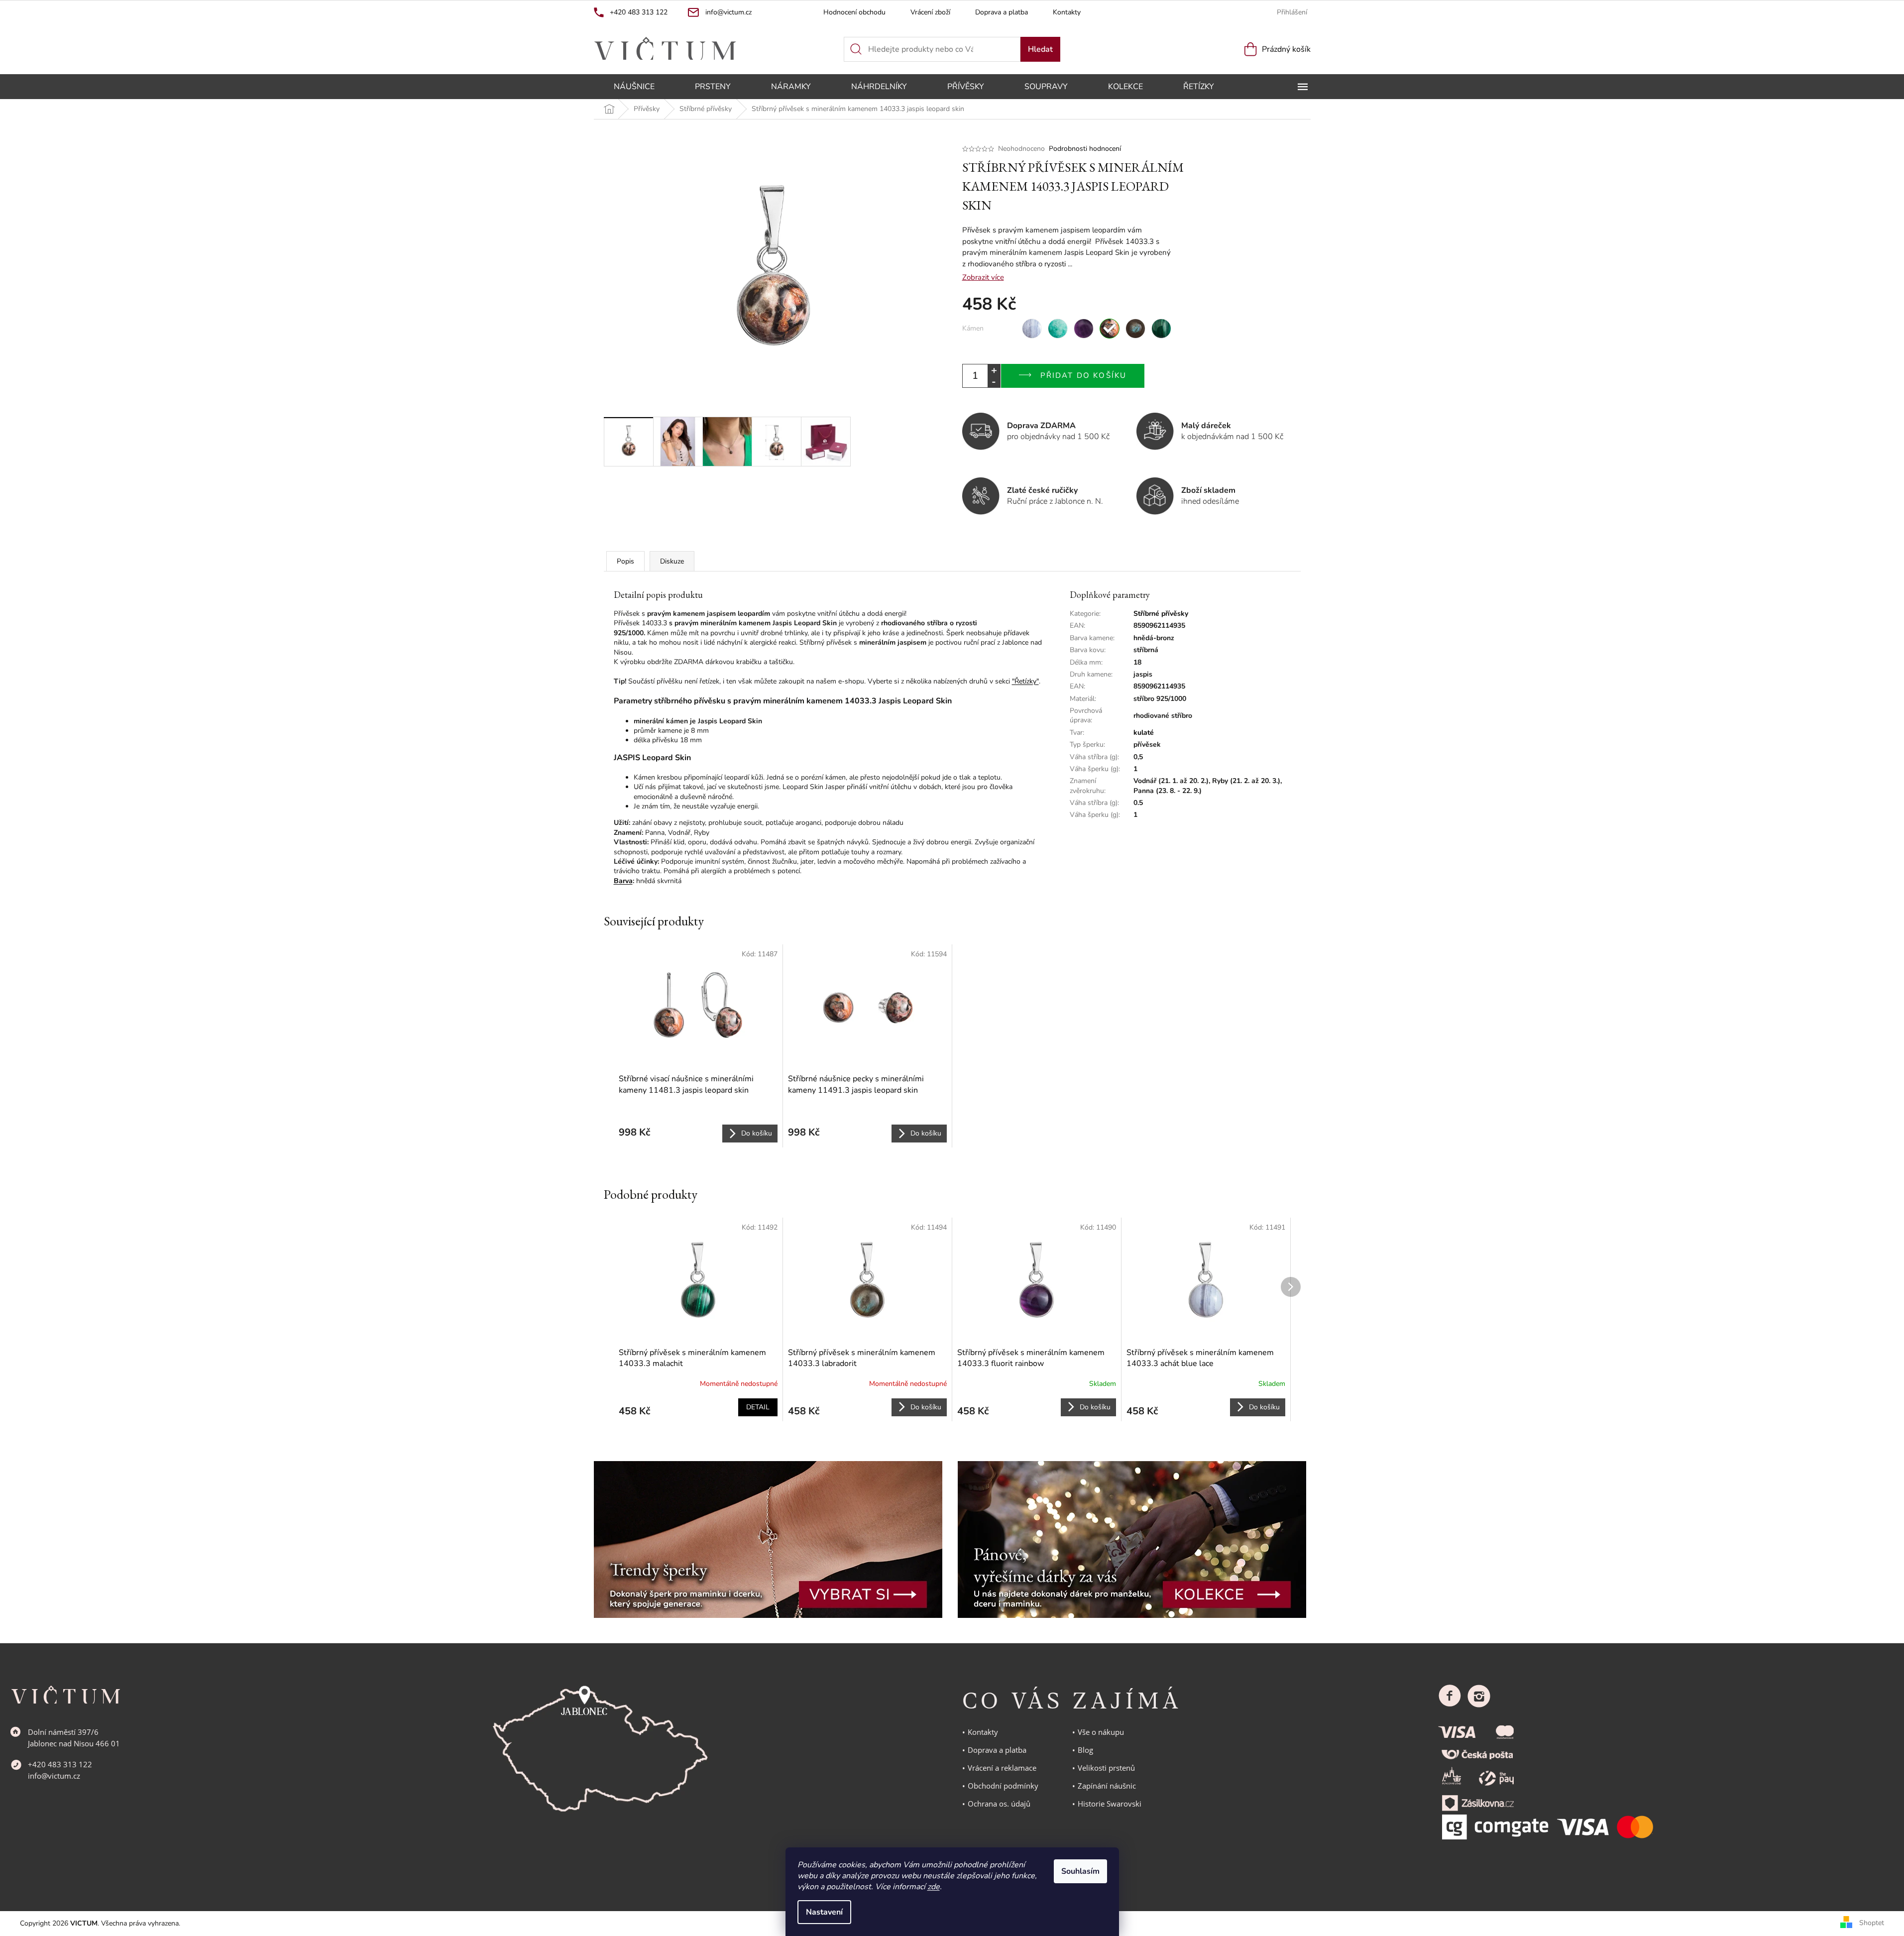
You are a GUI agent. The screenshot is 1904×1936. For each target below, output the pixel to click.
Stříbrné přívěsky (1161, 614)
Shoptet (1872, 1923)
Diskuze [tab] (672, 561)
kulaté (1144, 733)
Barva (623, 881)
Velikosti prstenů (1106, 1768)
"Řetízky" (1025, 681)
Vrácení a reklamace (1002, 1768)
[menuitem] (634, 87)
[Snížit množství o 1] (994, 382)
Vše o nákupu (1101, 1732)
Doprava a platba (1002, 12)
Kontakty (1067, 12)
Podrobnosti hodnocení (1085, 149)
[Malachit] (1161, 329)
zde (934, 1887)
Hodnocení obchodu (854, 12)
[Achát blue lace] (1032, 329)
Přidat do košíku (1084, 375)
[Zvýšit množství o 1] (994, 370)
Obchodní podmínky (1003, 1786)
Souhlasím (1080, 1871)
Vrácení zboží (930, 12)
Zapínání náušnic (1107, 1786)
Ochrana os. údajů (999, 1804)
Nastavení (824, 1912)
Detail (758, 1407)
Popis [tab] (625, 561)
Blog (1085, 1750)
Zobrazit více (983, 277)
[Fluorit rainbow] (1084, 329)
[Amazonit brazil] (1058, 329)
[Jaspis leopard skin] (1110, 329)
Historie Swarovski (1110, 1804)
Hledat (1040, 49)
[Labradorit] (1135, 329)
